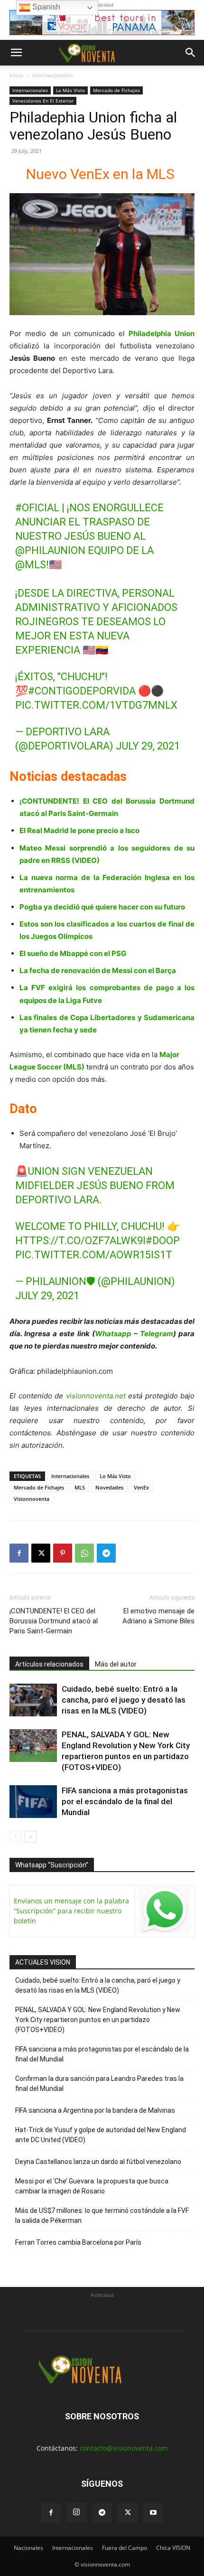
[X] (41, 1553)
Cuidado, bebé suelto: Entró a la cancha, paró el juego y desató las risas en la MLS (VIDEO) (124, 1700)
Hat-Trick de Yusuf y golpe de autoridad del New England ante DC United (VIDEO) (101, 2135)
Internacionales (53, 75)
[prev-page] (15, 1837)
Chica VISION (173, 2548)
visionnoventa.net (96, 1396)
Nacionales (28, 2548)
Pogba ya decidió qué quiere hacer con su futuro (102, 907)
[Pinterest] (63, 1553)
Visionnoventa (32, 1499)
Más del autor (116, 1664)
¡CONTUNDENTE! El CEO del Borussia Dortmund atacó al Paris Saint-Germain (54, 1621)
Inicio (16, 75)
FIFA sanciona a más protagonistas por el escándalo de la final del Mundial (125, 1801)
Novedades (109, 1487)
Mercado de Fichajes (116, 90)
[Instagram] (76, 2512)
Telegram (157, 1334)
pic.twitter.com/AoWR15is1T (94, 1255)
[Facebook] (19, 1553)
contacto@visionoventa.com (124, 2448)
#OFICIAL (37, 508)
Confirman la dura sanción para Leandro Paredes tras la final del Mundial (99, 2084)
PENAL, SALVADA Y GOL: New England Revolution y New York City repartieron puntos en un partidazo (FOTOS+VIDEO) (98, 2020)
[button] (16, 53)
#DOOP (163, 1241)
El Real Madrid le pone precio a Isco (79, 830)
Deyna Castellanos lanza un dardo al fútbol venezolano (98, 2162)
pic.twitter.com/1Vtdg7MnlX (96, 705)
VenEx (141, 1487)
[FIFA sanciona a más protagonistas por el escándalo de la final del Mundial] (33, 1802)
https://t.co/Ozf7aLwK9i (80, 1241)
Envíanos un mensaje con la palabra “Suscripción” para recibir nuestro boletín (71, 1911)
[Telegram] (106, 1553)
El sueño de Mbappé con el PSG (73, 953)
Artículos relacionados (49, 1664)
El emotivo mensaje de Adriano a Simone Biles (158, 1616)
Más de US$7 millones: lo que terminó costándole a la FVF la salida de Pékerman (102, 2215)
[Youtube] (153, 2513)
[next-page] (31, 1837)
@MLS (31, 565)
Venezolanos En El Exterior (43, 101)
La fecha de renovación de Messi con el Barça (98, 970)
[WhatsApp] (84, 1553)
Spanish (45, 7)
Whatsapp (113, 1334)
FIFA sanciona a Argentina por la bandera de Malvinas (95, 2110)
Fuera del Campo (125, 2548)
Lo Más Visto (70, 90)
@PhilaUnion (50, 550)
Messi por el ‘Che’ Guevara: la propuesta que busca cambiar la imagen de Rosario (92, 2186)
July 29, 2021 (148, 746)
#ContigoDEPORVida (82, 691)
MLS (80, 1487)
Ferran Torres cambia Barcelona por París (78, 2242)
